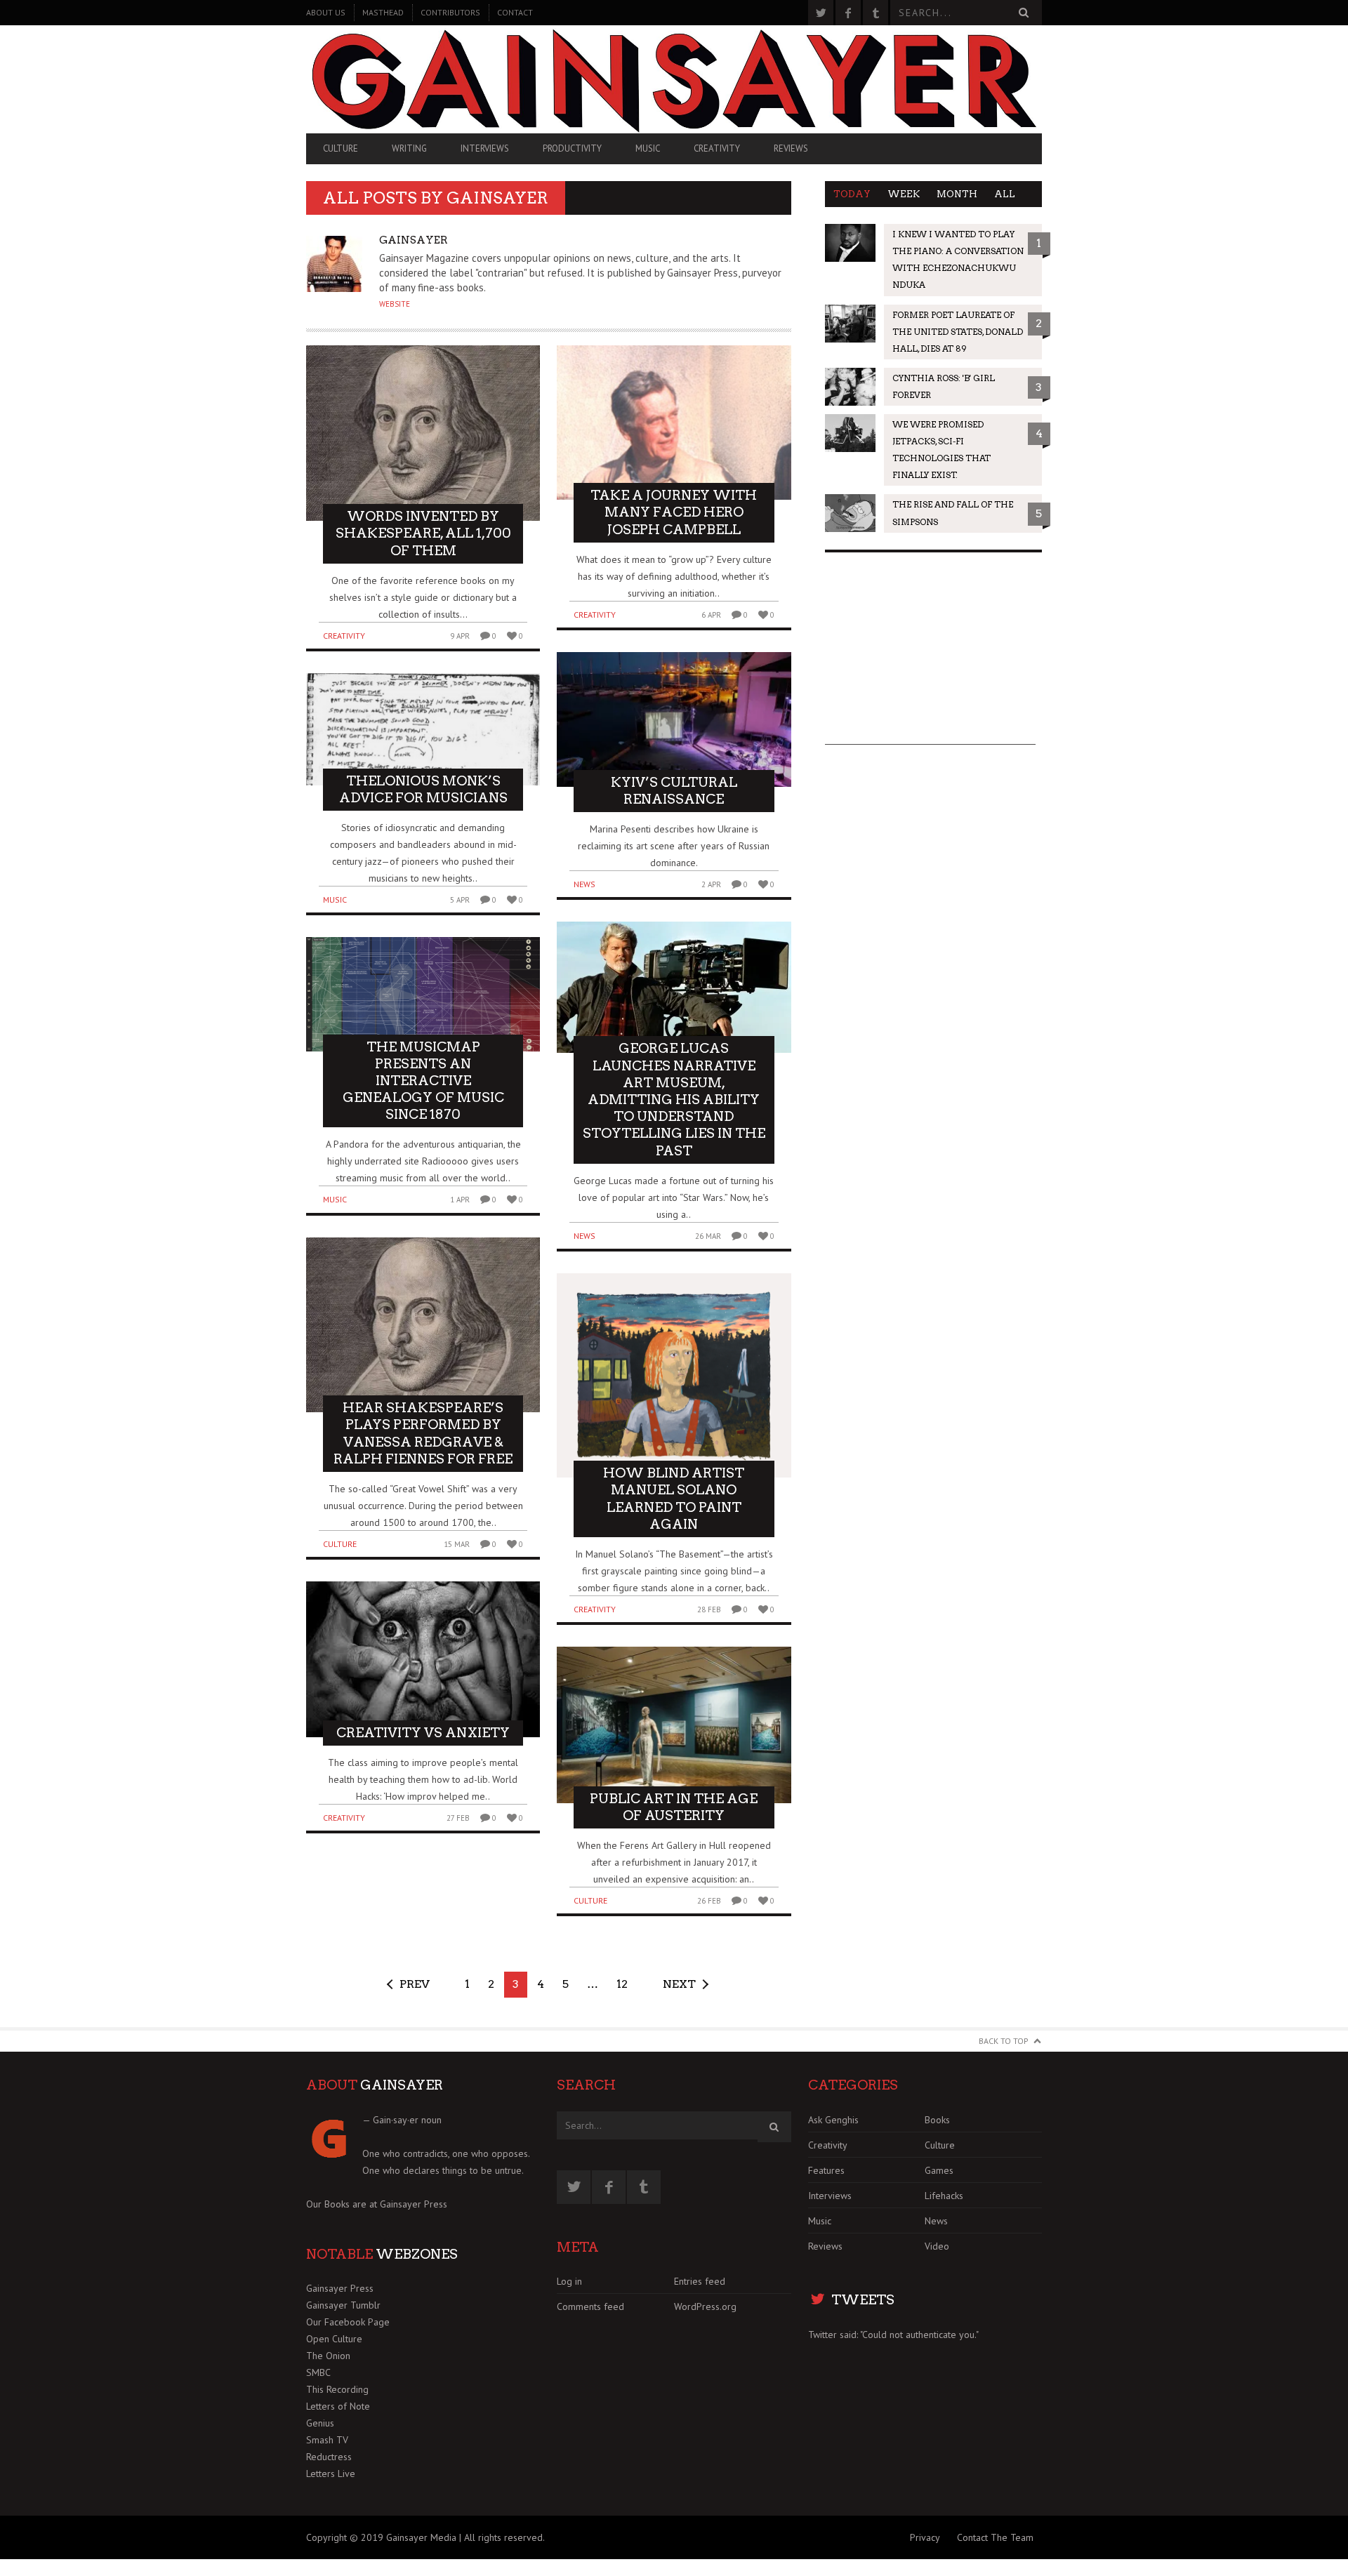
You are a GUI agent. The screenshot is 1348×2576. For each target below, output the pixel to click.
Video (937, 2246)
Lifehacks (944, 2196)
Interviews (485, 148)
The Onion (328, 2356)
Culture (341, 148)
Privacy (925, 2537)
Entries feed (700, 2281)
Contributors (450, 12)
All (1005, 194)
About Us (326, 12)
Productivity (572, 148)
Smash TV (327, 2440)
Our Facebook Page (348, 2322)
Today (852, 194)
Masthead (383, 12)
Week (904, 194)
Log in (569, 2281)
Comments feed (590, 2306)
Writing (409, 148)
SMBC (318, 2372)
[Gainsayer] (674, 79)
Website (395, 304)
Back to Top (1004, 2041)
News (584, 884)
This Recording (337, 2389)
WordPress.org (705, 2306)
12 (622, 1984)
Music (648, 148)
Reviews (791, 148)
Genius (320, 2423)
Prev (415, 1984)
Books (937, 2120)
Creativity (717, 148)
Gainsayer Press (414, 2204)
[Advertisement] (930, 657)
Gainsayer (497, 198)
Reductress (329, 2457)
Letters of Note (338, 2406)
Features (826, 2170)
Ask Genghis (833, 2120)
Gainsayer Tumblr (343, 2305)
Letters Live (331, 2474)
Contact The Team (995, 2537)
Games (939, 2170)
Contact (515, 12)
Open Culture (334, 2339)
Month (957, 194)
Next (679, 1984)
